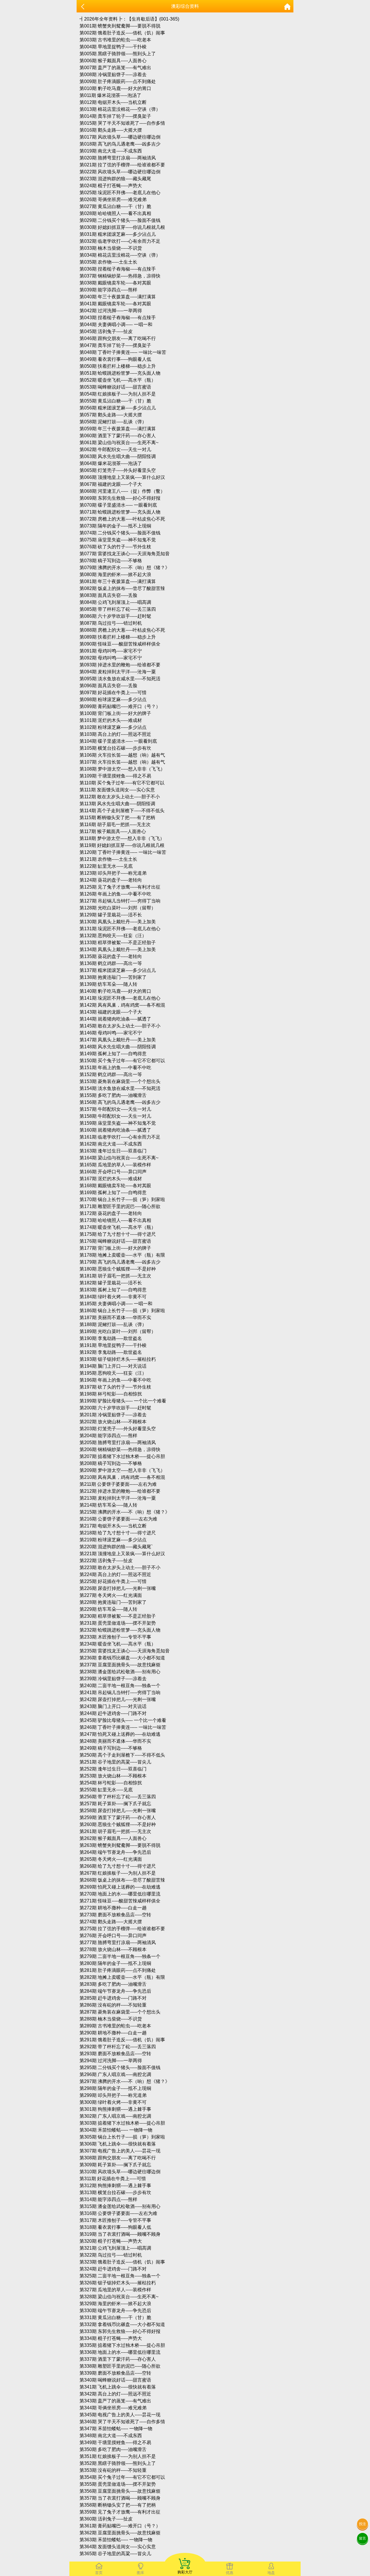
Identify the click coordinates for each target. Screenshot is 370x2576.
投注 (362, 2524)
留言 (362, 2538)
